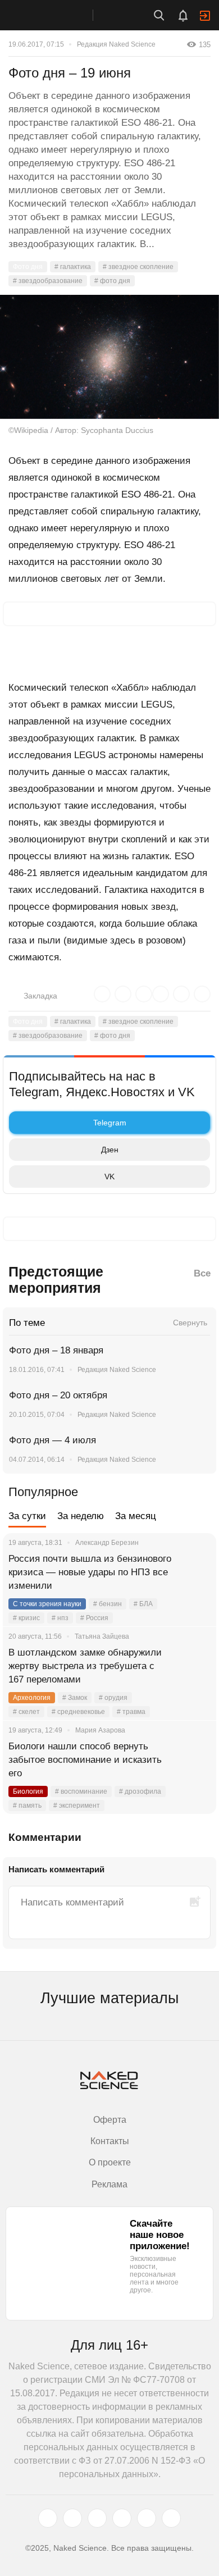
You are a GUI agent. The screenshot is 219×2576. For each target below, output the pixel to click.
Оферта (110, 2120)
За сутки (27, 1516)
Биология (28, 1791)
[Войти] (205, 16)
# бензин (108, 1604)
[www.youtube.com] (97, 2518)
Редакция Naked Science (116, 44)
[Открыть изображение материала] (109, 357)
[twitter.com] (48, 2518)
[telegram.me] (147, 2518)
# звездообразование (48, 281)
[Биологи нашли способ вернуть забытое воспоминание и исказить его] (194, 1760)
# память (27, 1806)
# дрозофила (140, 1791)
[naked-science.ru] (171, 2518)
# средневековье (78, 1712)
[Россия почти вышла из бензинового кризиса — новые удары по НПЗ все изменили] (194, 1572)
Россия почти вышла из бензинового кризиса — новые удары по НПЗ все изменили (90, 1572)
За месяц (136, 1516)
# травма (131, 1712)
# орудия (113, 1698)
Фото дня (28, 267)
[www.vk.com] (72, 2518)
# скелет (26, 1712)
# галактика (73, 267)
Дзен (110, 1150)
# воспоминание (81, 1791)
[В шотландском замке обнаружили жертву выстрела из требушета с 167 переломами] (194, 1666)
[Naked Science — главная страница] (58, 15)
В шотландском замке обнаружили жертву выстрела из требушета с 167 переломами (85, 1666)
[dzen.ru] (122, 2518)
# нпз (60, 1618)
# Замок (75, 1698)
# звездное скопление (138, 267)
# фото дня (112, 281)
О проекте (110, 2162)
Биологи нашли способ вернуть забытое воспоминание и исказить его (85, 1760)
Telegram (110, 1123)
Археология (32, 1698)
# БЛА (143, 1604)
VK (109, 1177)
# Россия (94, 1618)
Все (202, 1273)
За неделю (81, 1516)
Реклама (109, 2184)
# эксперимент (77, 1806)
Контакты (110, 2141)
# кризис (26, 1618)
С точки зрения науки (47, 1604)
